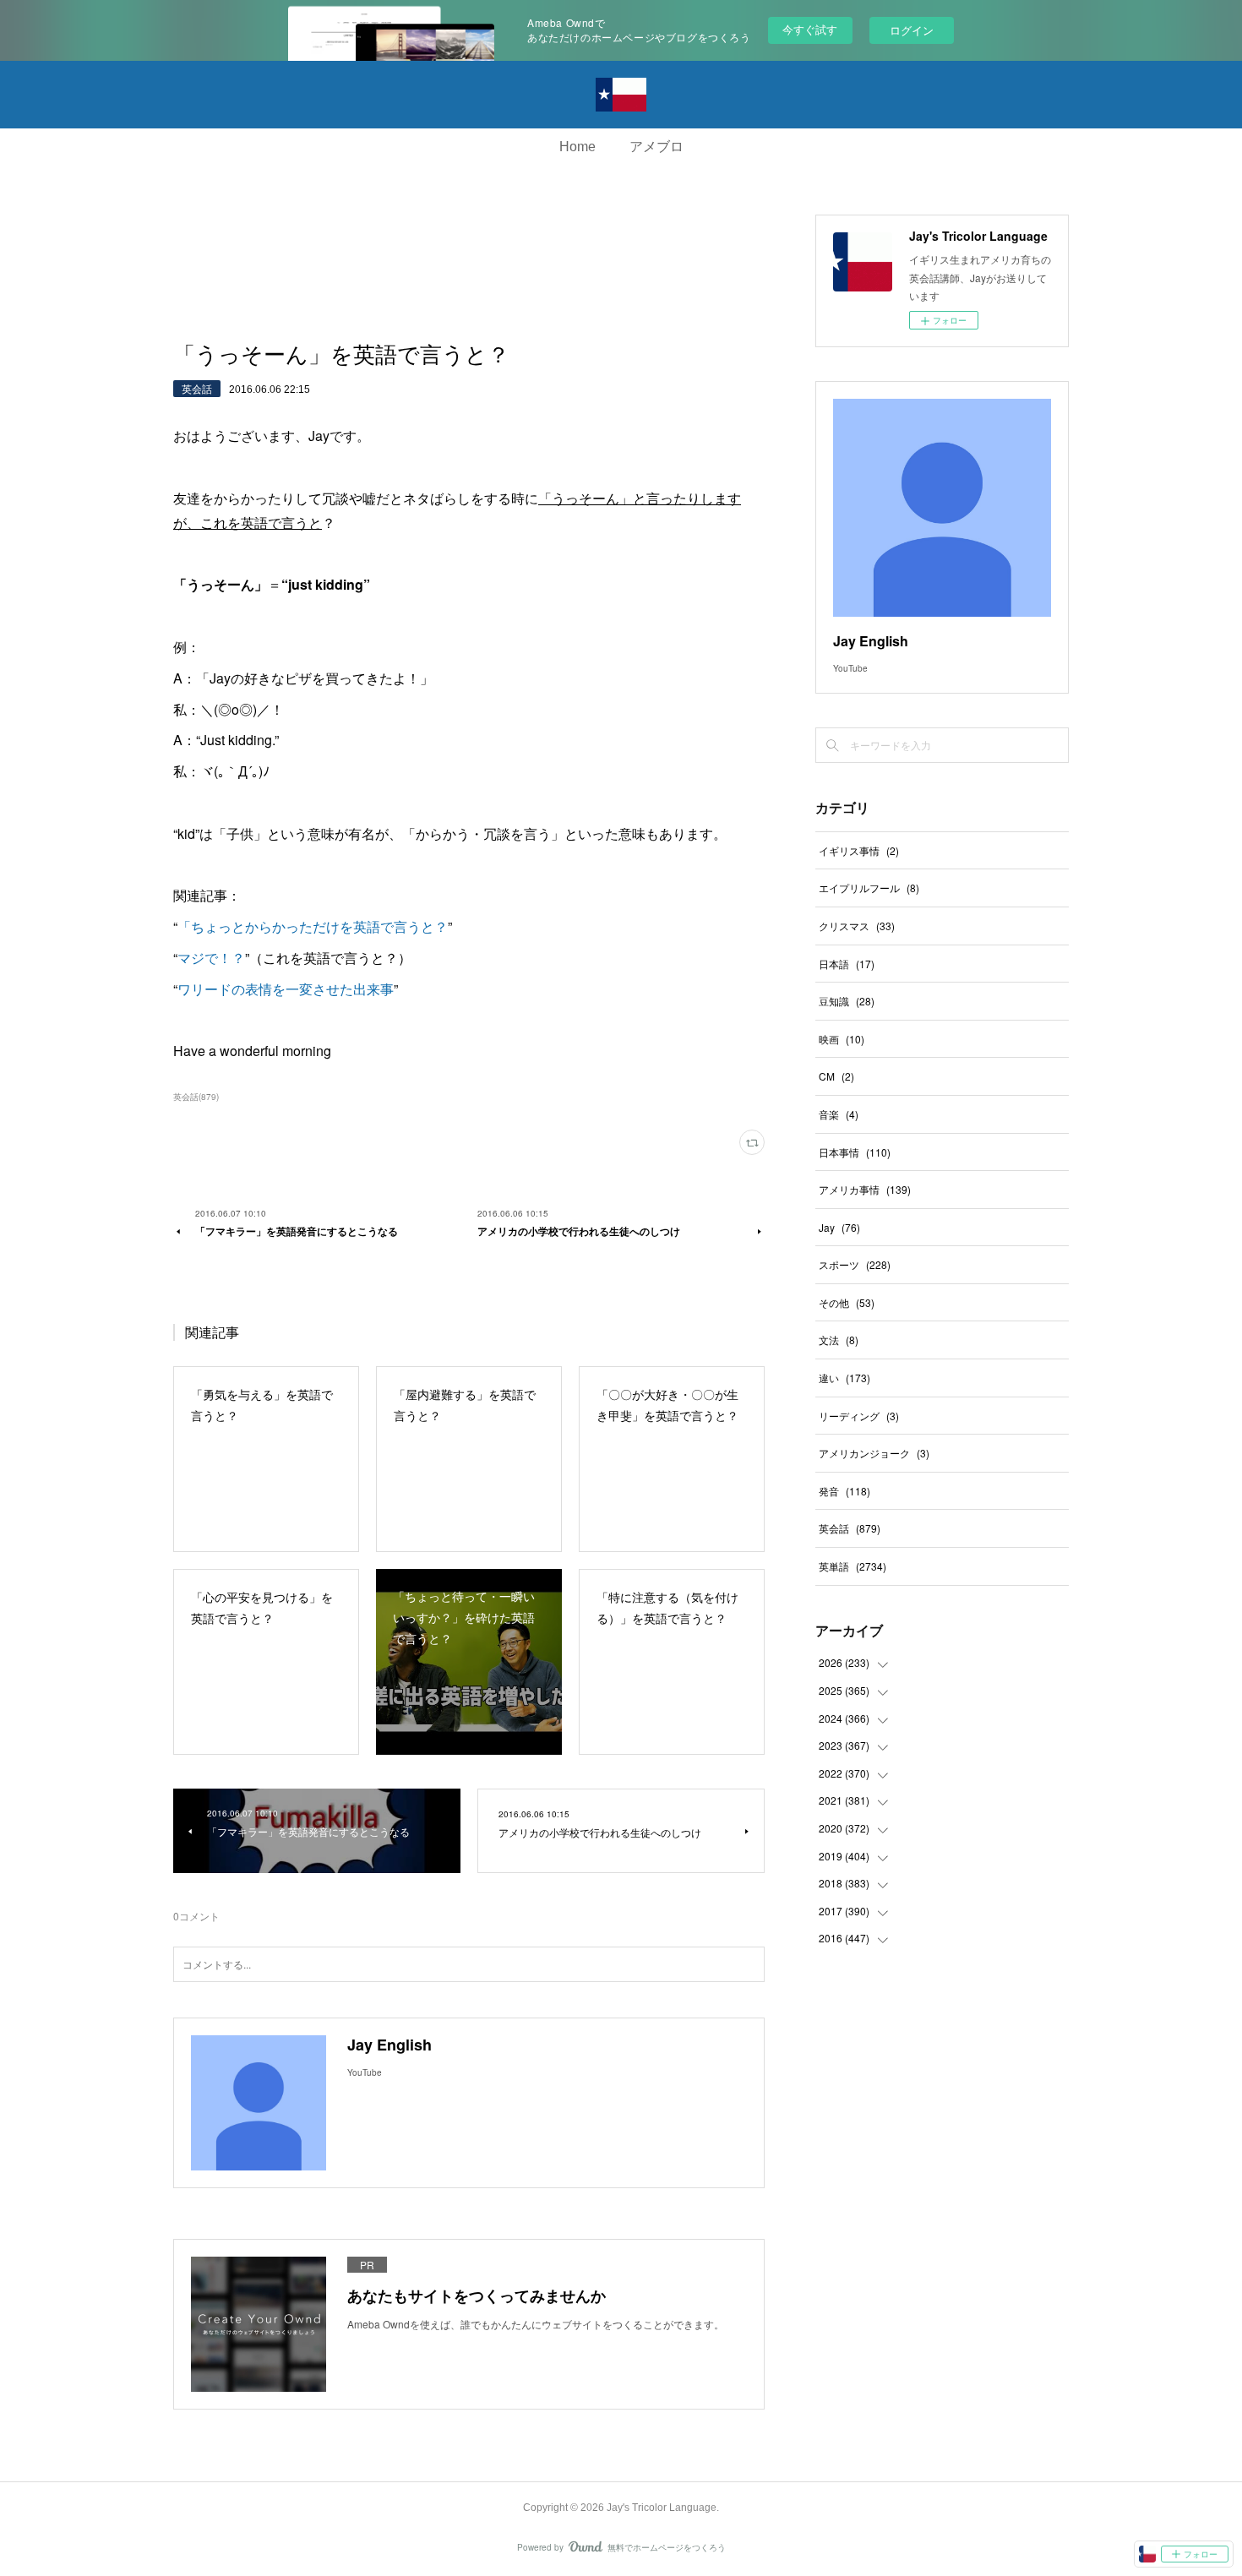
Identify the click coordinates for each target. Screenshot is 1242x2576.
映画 (842, 1039)
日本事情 (855, 1152)
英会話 (197, 388)
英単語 (853, 1566)
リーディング (859, 1416)
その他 (847, 1302)
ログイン (912, 30)
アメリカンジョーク (874, 1453)
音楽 (839, 1114)
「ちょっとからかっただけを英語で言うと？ (313, 926)
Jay (839, 1227)
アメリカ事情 (865, 1189)
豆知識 (847, 1001)
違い (844, 1378)
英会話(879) (196, 1097)
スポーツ (855, 1264)
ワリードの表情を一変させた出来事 (286, 989)
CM (836, 1076)
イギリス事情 (859, 850)
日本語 (847, 964)
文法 (839, 1340)
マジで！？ (211, 958)
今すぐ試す (810, 29)
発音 (844, 1491)
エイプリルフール (869, 888)
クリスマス (857, 926)
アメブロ (656, 147)
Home (577, 147)
